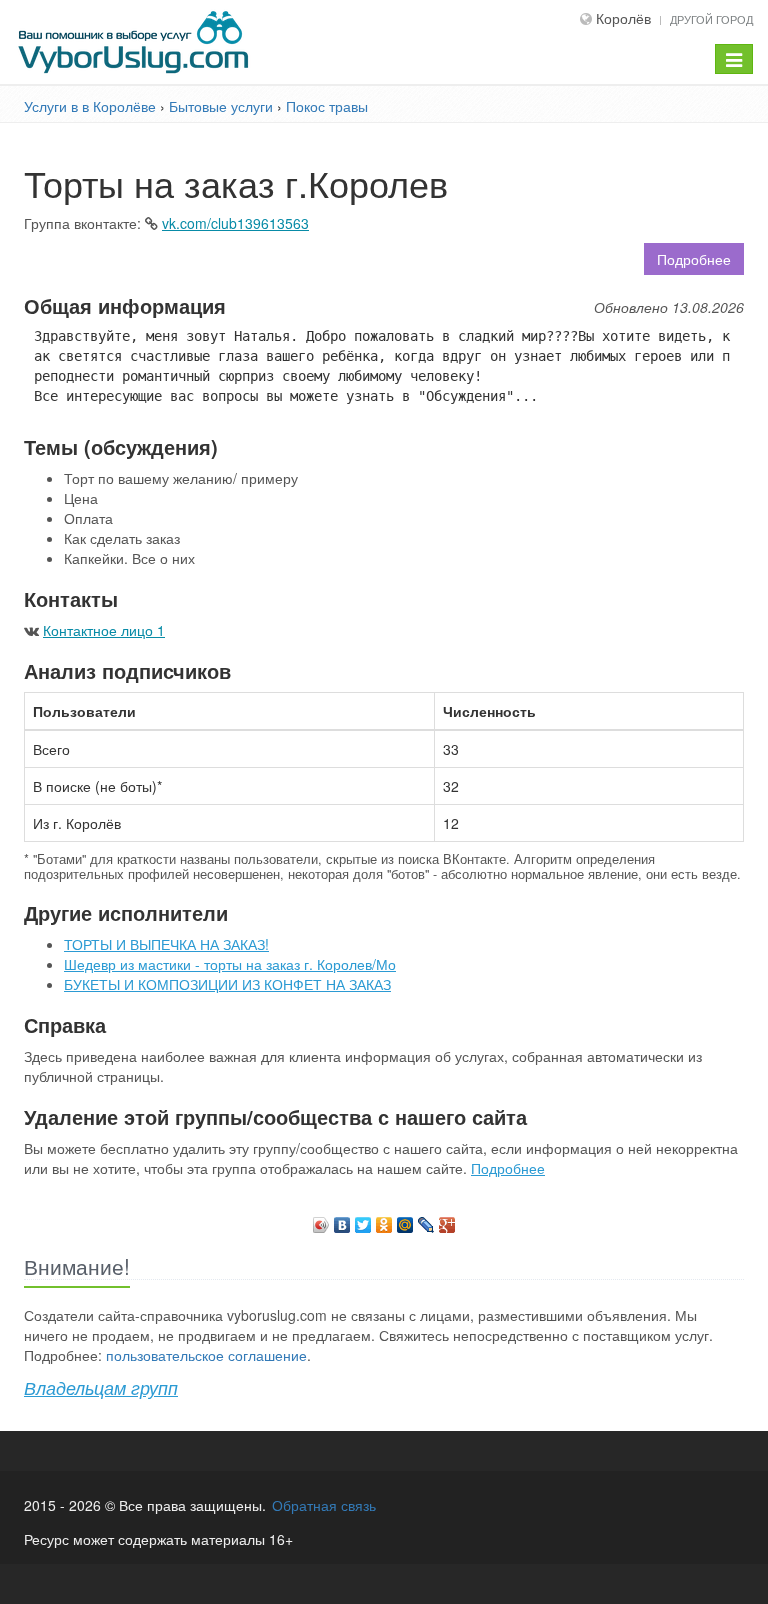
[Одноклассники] (384, 1220)
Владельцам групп (101, 1387)
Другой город (711, 19)
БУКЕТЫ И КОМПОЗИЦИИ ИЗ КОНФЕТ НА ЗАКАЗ (227, 984)
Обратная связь (324, 1505)
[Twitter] (363, 1220)
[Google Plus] (447, 1220)
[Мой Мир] (405, 1220)
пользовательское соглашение (206, 1355)
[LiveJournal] (426, 1220)
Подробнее (694, 259)
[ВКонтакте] (342, 1220)
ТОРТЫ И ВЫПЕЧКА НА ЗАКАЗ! (166, 944)
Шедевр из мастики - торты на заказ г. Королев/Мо (230, 964)
